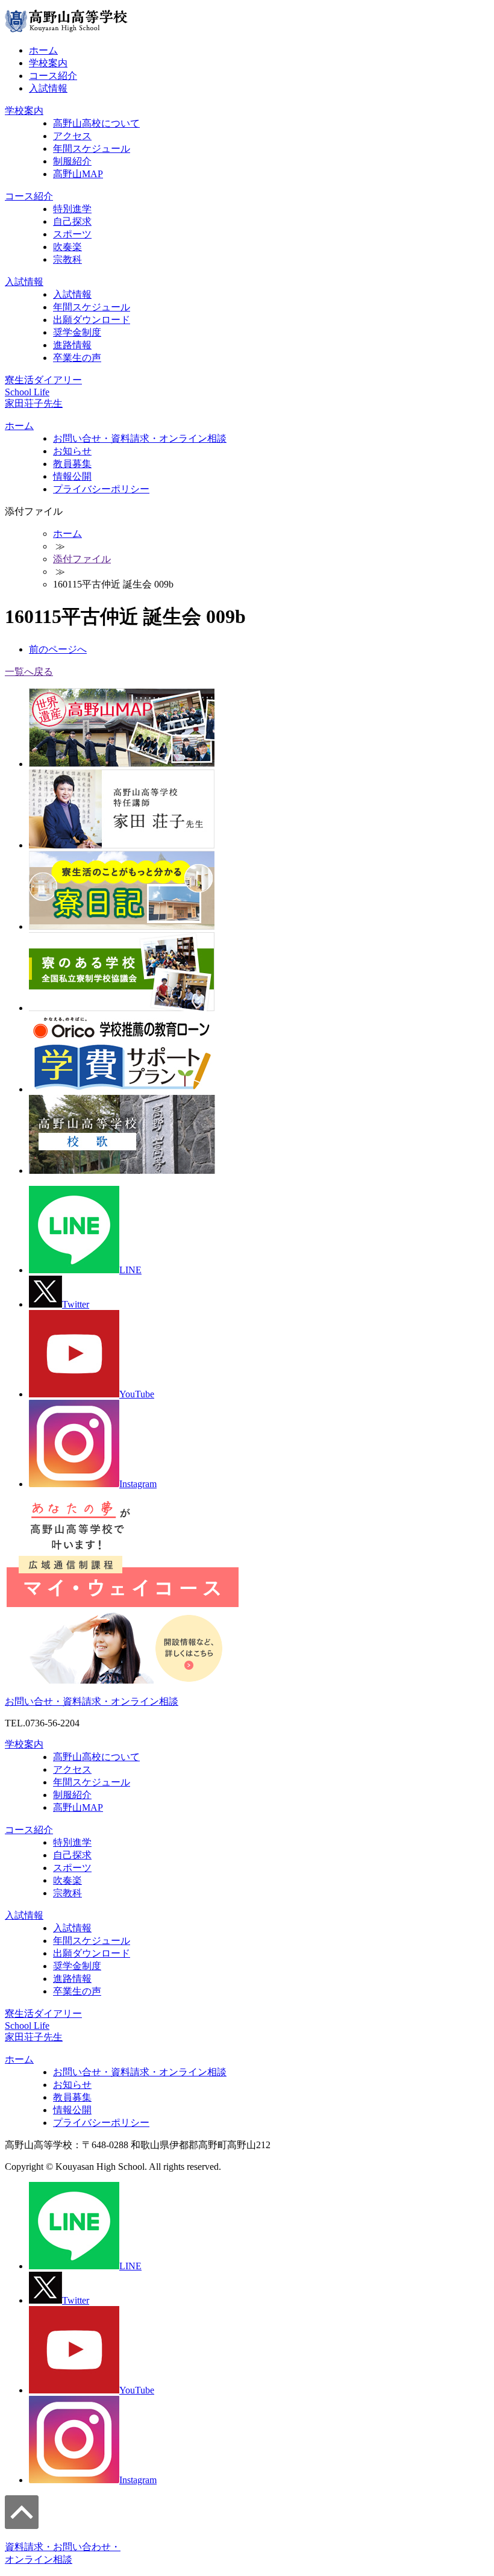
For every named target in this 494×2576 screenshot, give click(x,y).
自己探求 (72, 221)
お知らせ (72, 451)
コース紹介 (53, 76)
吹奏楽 (67, 247)
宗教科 (67, 259)
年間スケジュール (92, 149)
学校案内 (48, 63)
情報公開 (72, 476)
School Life (27, 392)
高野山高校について (96, 123)
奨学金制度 (77, 332)
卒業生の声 (77, 358)
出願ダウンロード (92, 320)
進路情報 (72, 345)
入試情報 (48, 88)
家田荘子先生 (34, 403)
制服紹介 (72, 161)
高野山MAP (78, 174)
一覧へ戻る (29, 672)
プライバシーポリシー (101, 489)
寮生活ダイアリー (43, 380)
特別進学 (72, 209)
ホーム (43, 50)
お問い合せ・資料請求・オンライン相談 (140, 438)
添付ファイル (82, 559)
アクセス (72, 136)
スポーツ (72, 234)
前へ (58, 649)
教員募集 (72, 464)
